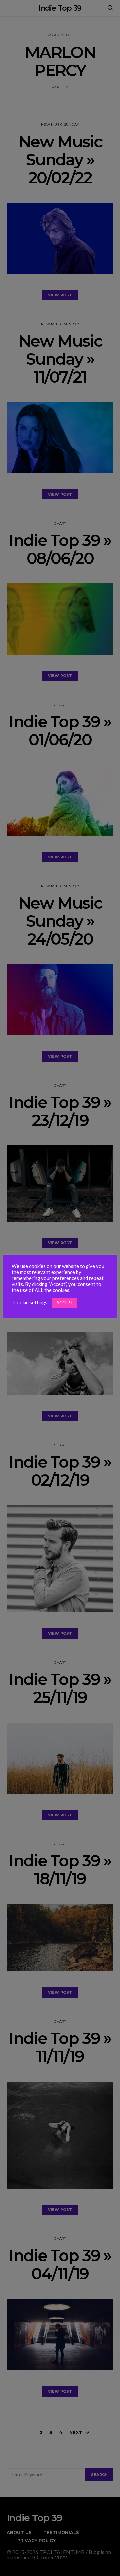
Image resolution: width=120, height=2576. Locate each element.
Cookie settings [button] (30, 1303)
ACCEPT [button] (65, 1303)
